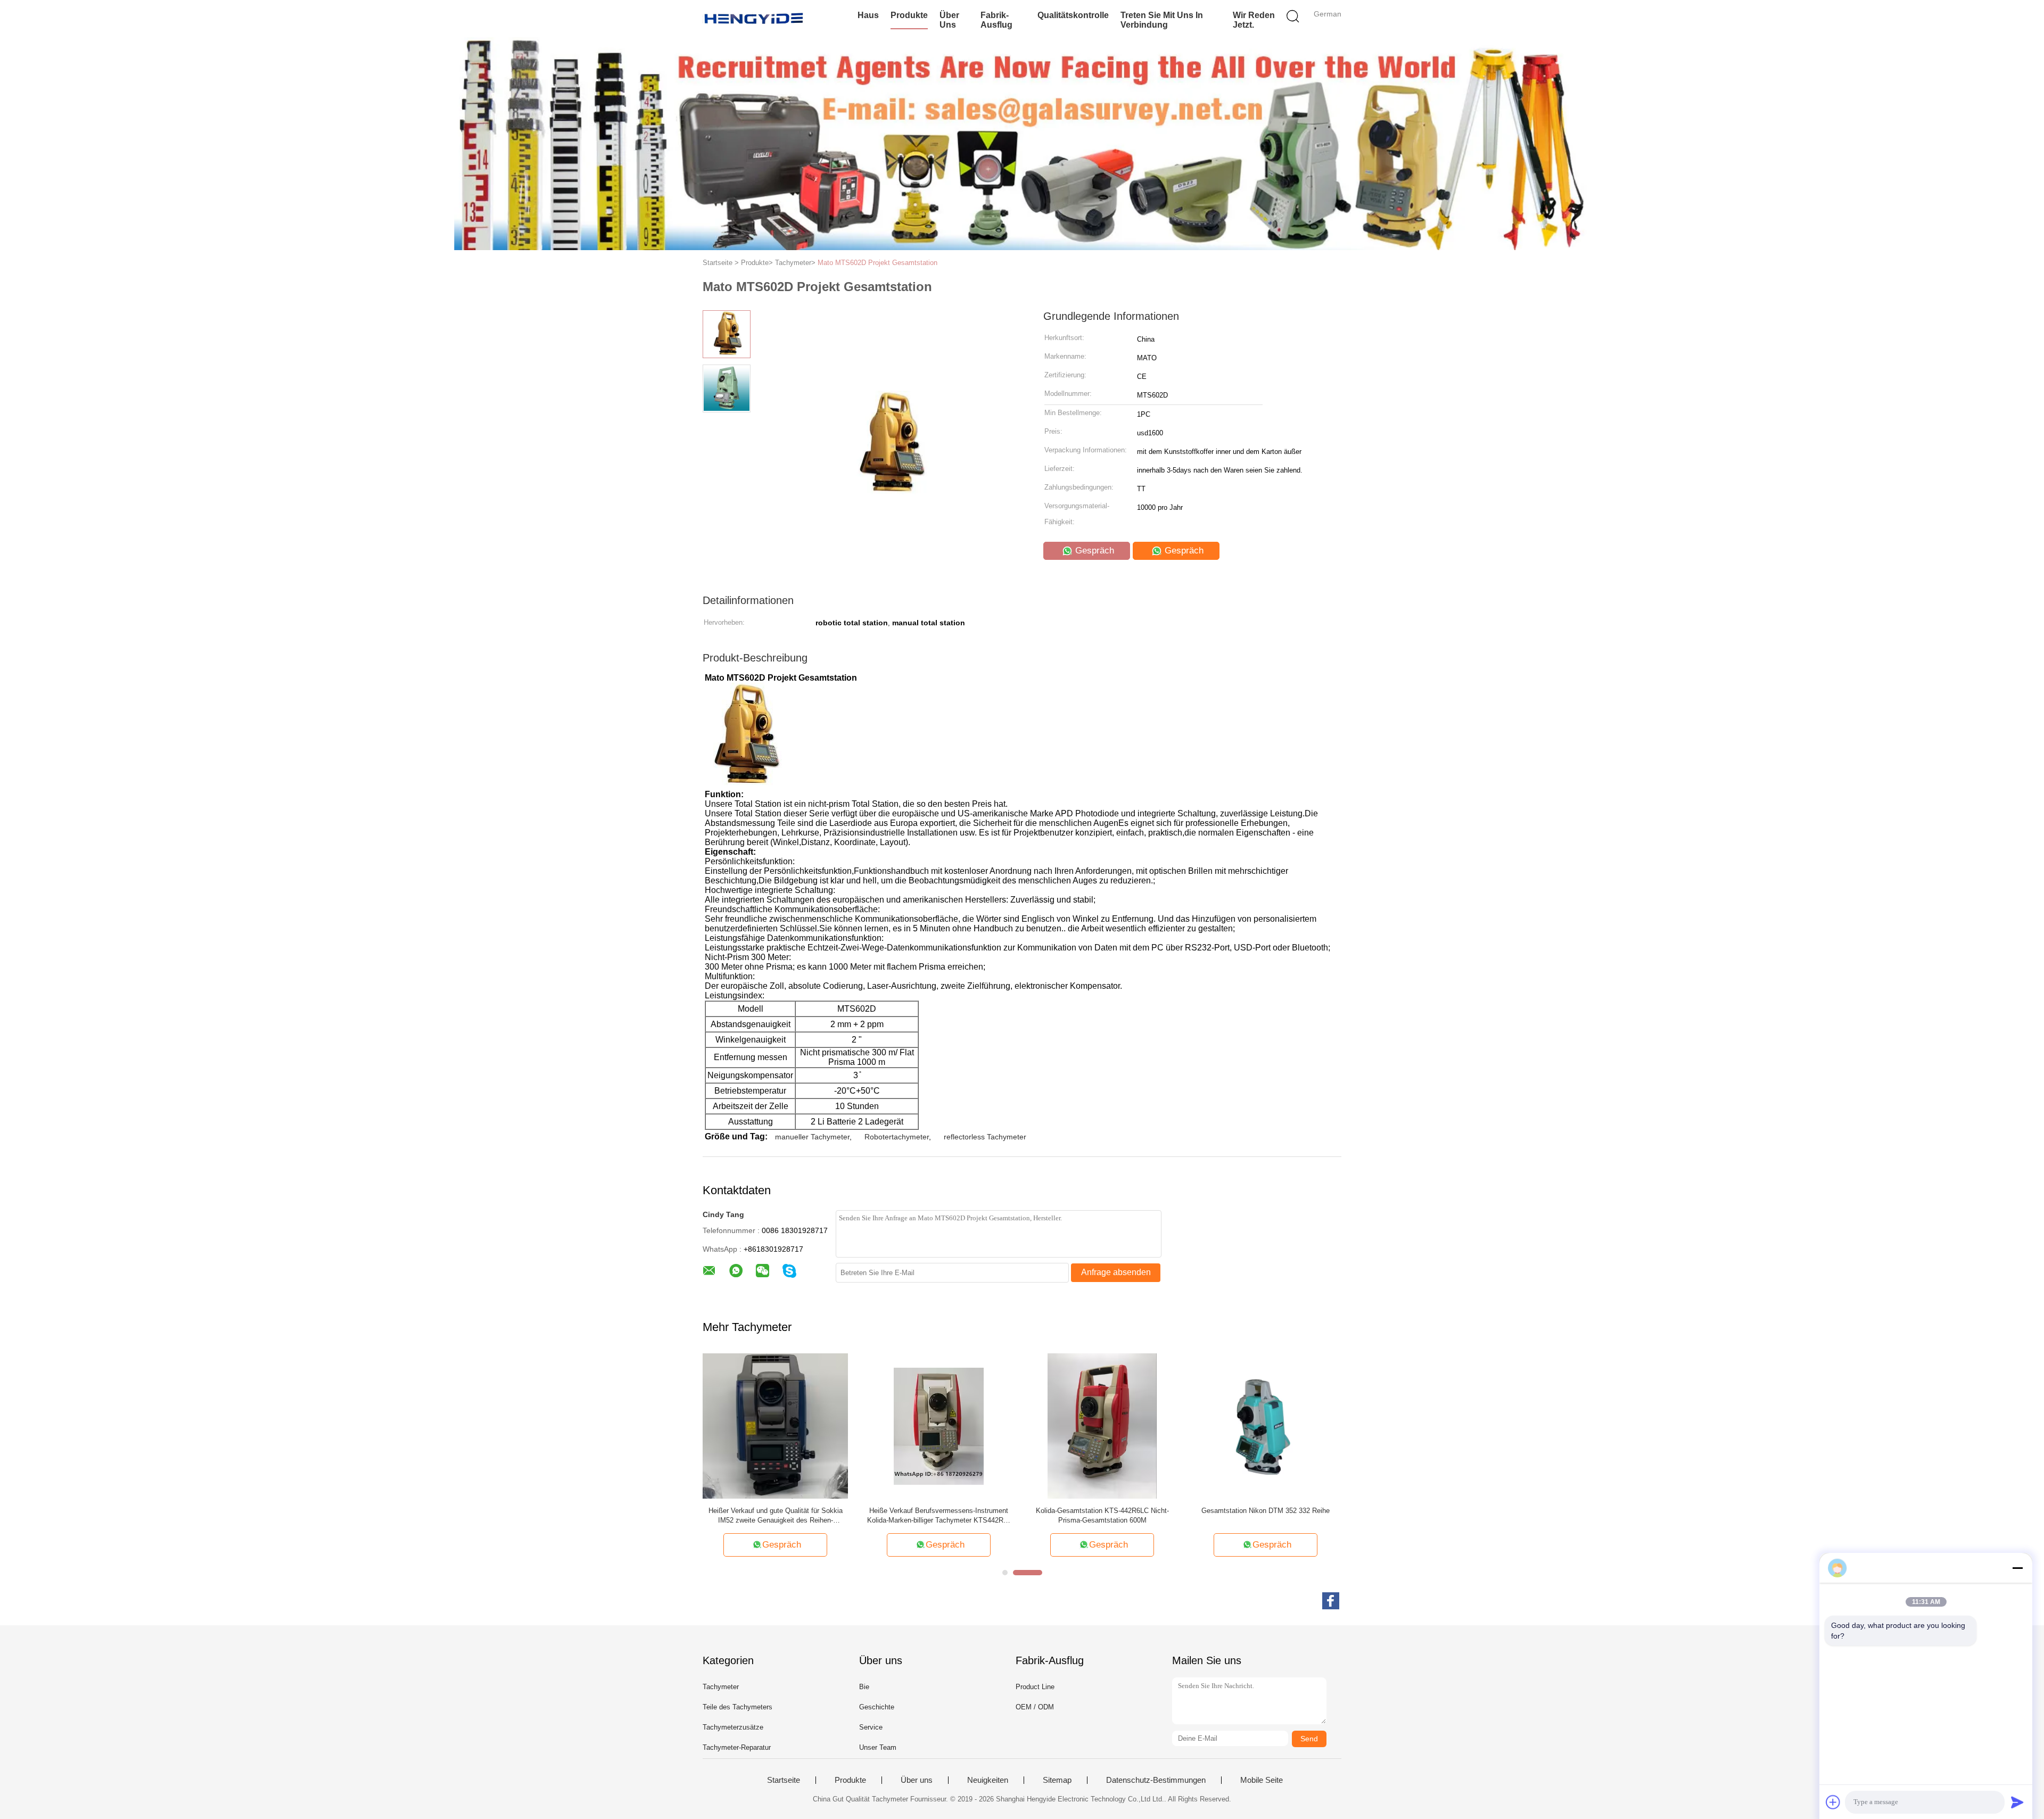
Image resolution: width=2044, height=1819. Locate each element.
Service (871, 1727)
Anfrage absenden (1116, 1272)
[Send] (2017, 1802)
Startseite (784, 1780)
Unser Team (878, 1747)
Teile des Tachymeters (737, 1707)
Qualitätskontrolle (1073, 15)
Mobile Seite (1262, 1780)
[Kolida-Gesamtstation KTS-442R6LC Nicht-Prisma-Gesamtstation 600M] (992, 1425)
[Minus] (2017, 1568)
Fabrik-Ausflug (996, 20)
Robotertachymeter (897, 1137)
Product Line (1035, 1687)
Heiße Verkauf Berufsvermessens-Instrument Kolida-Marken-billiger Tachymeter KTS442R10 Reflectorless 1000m (829, 1516)
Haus (868, 15)
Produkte (909, 15)
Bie (864, 1687)
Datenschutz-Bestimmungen (1156, 1780)
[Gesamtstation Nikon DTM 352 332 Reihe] (1156, 1425)
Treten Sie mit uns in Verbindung (1162, 20)
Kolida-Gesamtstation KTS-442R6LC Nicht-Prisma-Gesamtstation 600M (992, 1515)
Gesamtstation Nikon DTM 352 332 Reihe (1156, 1511)
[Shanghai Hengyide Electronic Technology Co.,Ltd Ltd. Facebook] (1331, 1601)
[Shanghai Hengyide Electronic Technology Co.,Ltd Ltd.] (755, 19)
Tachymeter (721, 1687)
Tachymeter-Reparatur (737, 1747)
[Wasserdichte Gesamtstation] (1304, 1425)
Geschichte (877, 1707)
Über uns (949, 20)
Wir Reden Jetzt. (1254, 20)
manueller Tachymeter (812, 1137)
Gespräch (1093, 551)
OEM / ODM (1035, 1707)
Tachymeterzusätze (733, 1727)
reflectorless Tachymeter (985, 1137)
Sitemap (1057, 1780)
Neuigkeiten (988, 1780)
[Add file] (1833, 1802)
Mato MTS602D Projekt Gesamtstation (877, 263)
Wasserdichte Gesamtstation (1304, 1511)
